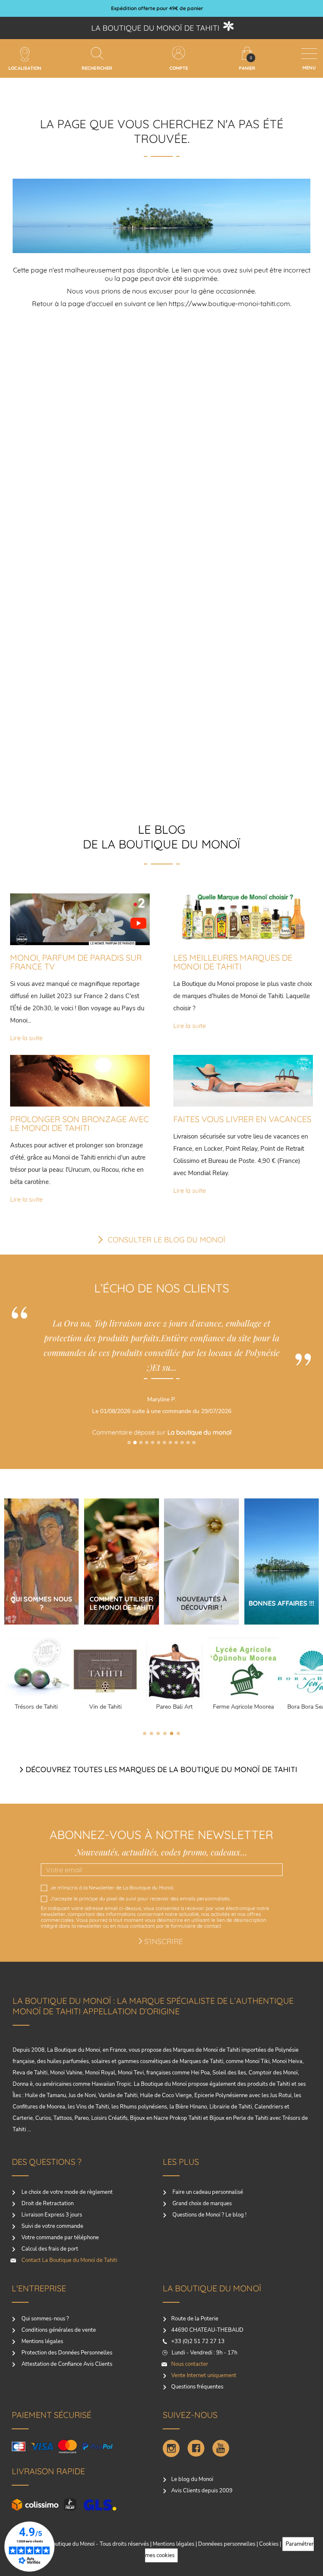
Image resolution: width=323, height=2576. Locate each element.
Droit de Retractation (47, 2203)
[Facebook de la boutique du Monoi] (196, 2448)
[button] (129, 1443)
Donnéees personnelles (227, 2544)
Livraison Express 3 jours (51, 2215)
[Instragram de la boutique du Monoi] (171, 2448)
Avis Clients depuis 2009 (202, 2491)
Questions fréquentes (197, 2387)
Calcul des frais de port (49, 2249)
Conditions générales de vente (58, 2330)
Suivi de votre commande (52, 2226)
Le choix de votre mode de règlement (66, 2192)
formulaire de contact (196, 1926)
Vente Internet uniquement (204, 2375)
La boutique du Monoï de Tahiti (155, 28)
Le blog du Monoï (192, 2479)
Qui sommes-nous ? (45, 2319)
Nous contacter (190, 2364)
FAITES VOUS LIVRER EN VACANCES (242, 1119)
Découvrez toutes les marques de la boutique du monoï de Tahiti (161, 1769)
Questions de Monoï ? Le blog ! (209, 2215)
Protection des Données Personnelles (66, 2353)
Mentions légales (42, 2341)
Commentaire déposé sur (136, 1432)
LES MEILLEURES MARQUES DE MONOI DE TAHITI (233, 962)
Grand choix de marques (201, 2203)
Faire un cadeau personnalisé (207, 2192)
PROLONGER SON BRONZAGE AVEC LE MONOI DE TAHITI (79, 1123)
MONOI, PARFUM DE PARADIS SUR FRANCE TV (76, 962)
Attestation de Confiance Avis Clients (66, 2364)
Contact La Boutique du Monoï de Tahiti (69, 2260)
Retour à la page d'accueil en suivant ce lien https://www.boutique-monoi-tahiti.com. (162, 304)
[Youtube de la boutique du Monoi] (221, 2448)
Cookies (269, 2544)
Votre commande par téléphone (60, 2238)
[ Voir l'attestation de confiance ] (136, 1455)
